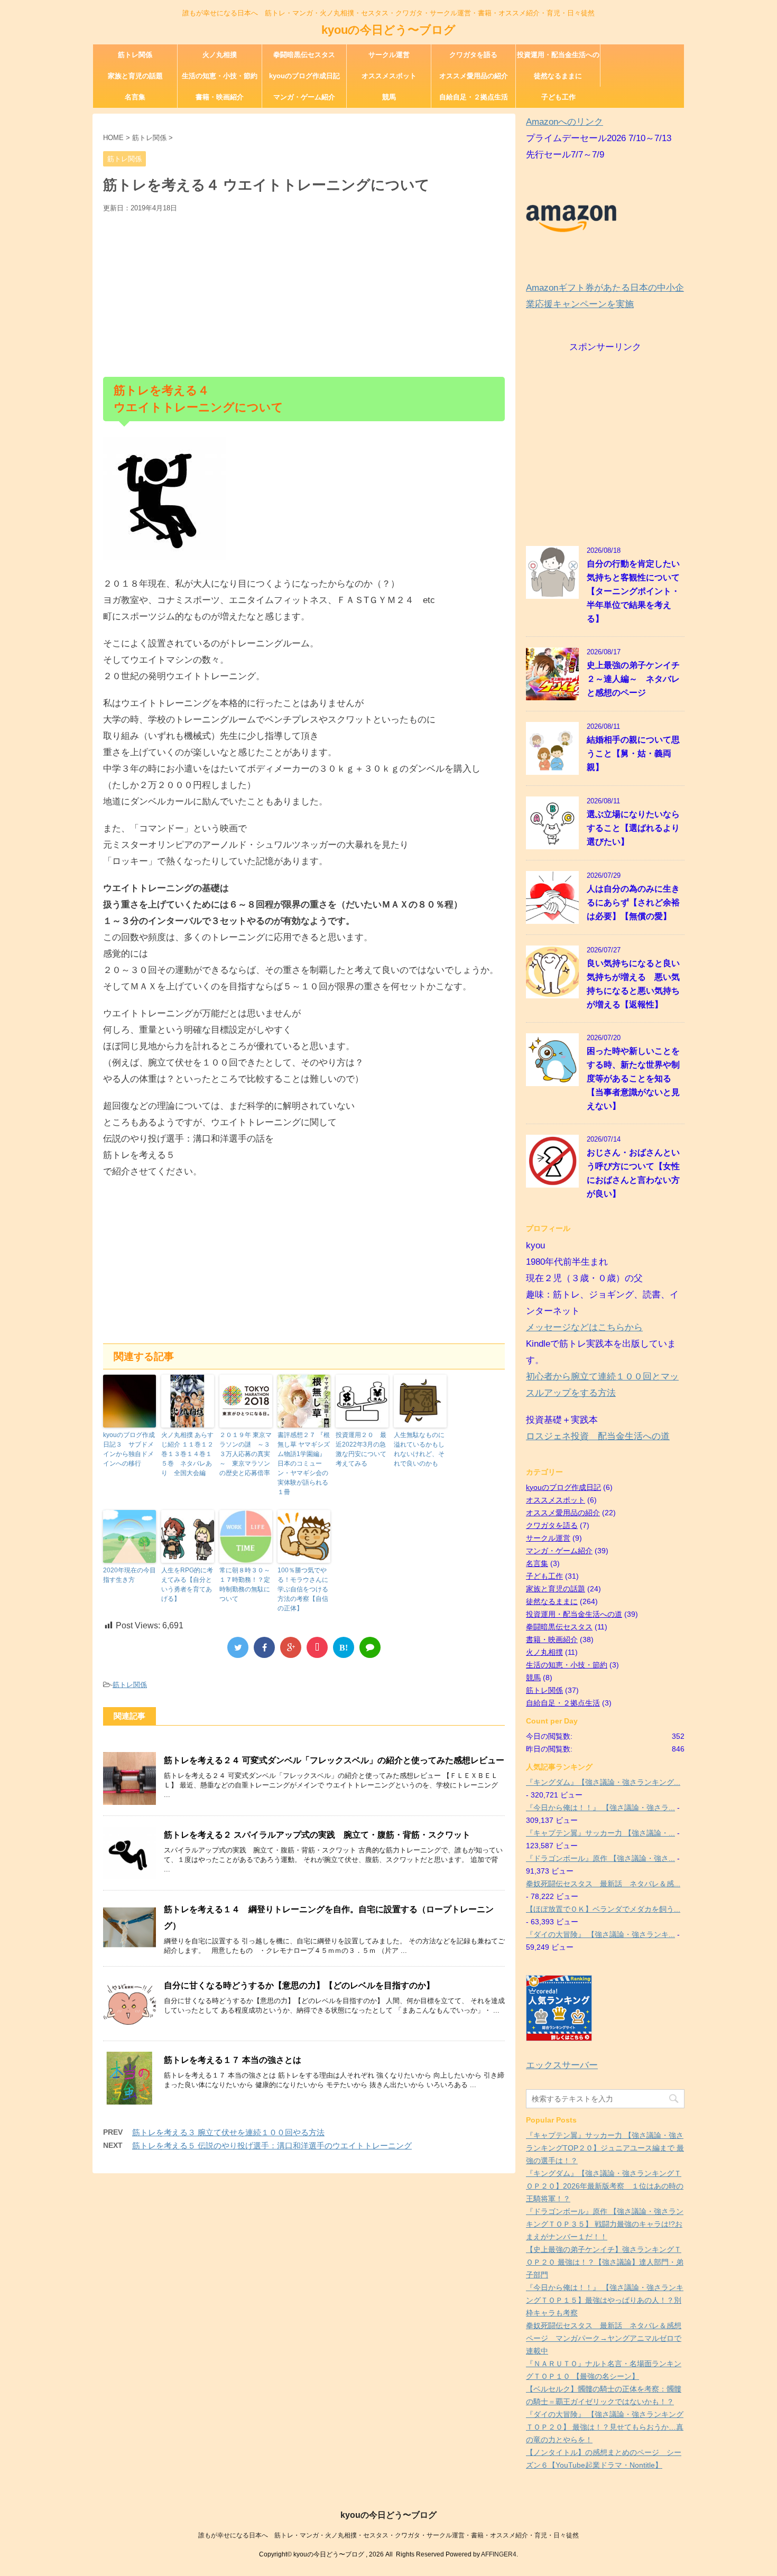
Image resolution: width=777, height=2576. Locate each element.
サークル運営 (389, 55)
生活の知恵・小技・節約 (220, 76)
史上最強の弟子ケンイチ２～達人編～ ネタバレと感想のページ (633, 679)
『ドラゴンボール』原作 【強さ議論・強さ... (600, 1858)
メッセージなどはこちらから (584, 1327)
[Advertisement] (304, 292)
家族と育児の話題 (135, 76)
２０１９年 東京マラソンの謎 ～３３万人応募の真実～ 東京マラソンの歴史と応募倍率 (246, 1454)
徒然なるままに (558, 76)
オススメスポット (389, 76)
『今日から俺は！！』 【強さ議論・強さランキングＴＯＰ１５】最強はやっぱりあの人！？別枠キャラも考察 (605, 2300)
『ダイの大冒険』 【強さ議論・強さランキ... (600, 1934)
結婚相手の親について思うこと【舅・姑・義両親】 (633, 753)
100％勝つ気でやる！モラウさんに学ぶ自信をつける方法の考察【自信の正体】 (303, 1589)
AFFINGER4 (499, 2554)
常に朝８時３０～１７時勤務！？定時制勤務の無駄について (245, 1584)
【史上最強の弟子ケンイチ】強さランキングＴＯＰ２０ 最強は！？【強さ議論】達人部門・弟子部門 (605, 2262)
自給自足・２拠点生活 (474, 97)
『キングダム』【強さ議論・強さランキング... (603, 1782)
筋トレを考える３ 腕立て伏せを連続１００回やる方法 (228, 2132)
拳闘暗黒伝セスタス (304, 55)
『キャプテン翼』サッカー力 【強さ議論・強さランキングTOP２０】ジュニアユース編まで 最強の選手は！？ (605, 2148)
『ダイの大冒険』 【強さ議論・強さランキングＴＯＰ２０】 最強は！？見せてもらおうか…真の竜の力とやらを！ (605, 2427)
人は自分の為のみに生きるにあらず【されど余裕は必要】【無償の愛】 (633, 902)
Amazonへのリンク (565, 122)
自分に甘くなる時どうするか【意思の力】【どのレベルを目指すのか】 (299, 1985)
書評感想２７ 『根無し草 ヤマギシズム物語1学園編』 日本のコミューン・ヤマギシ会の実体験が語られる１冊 (304, 1463)
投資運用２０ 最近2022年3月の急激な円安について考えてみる (361, 1449)
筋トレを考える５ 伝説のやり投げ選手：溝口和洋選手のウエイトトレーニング (272, 2146)
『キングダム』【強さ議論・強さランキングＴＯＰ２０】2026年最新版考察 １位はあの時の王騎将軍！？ (605, 2186)
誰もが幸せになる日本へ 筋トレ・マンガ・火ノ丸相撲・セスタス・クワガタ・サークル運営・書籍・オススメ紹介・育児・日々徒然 (388, 2535)
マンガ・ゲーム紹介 (304, 97)
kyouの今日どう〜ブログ (388, 30)
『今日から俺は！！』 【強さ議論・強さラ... (600, 1808)
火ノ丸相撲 (220, 55)
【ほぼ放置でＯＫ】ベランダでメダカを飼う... (603, 1909)
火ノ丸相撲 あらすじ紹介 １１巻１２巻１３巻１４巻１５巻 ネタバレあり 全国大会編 (187, 1454)
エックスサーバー (562, 2065)
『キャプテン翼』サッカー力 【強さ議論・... (600, 1833)
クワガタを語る (473, 55)
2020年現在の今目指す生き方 (129, 1575)
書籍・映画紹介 (220, 97)
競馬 (389, 97)
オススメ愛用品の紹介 (474, 76)
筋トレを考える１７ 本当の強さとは (233, 2060)
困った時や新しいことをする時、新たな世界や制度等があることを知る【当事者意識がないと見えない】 (633, 1078)
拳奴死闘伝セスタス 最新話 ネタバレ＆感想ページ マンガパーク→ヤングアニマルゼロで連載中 (604, 2338)
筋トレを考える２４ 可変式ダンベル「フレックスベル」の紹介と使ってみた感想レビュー (334, 1760)
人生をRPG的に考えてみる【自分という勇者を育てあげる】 (187, 1584)
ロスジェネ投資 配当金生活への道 (598, 1436)
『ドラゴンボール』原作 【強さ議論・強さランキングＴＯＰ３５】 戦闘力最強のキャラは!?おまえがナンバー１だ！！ (605, 2224)
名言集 (135, 97)
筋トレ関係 (135, 55)
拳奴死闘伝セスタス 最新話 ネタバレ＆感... (603, 1884)
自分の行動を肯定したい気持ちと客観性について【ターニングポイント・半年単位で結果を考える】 (633, 591)
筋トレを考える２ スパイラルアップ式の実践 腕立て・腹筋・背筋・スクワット (317, 1835)
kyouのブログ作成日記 (304, 76)
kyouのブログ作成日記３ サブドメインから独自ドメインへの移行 (129, 1449)
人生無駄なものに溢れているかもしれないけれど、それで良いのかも (419, 1449)
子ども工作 (558, 97)
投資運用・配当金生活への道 (558, 58)
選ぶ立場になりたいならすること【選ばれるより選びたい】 (633, 828)
